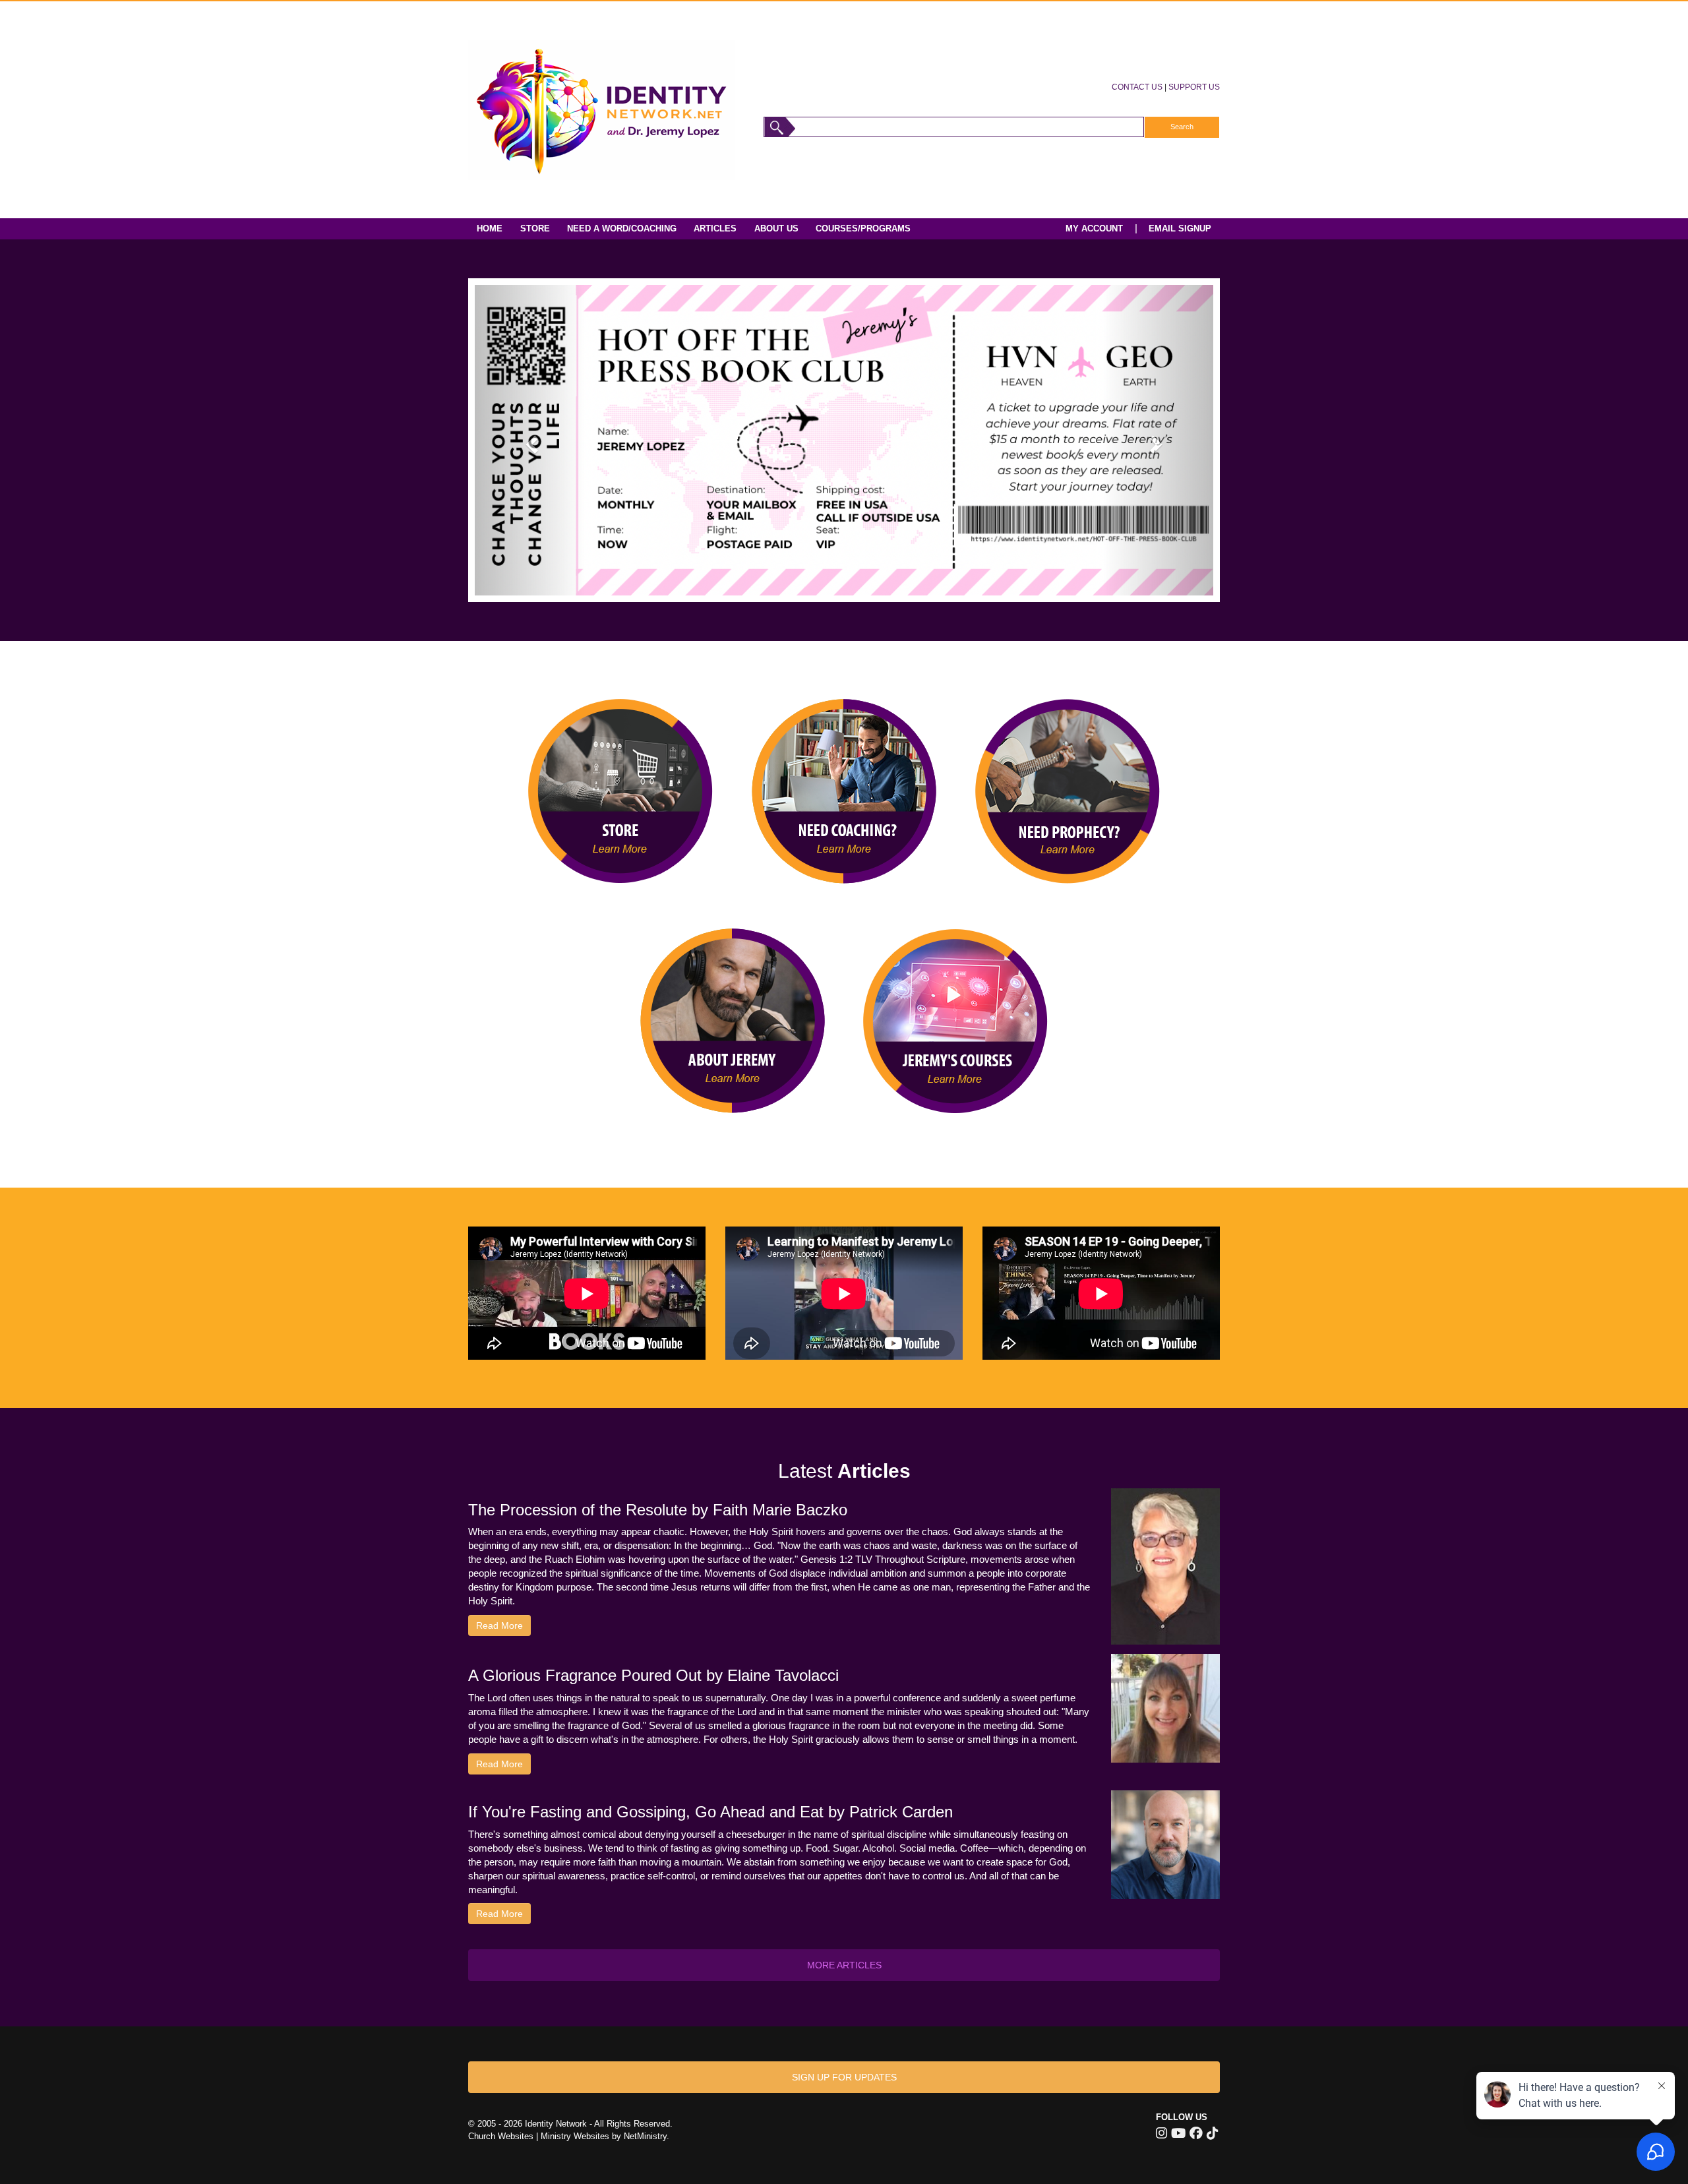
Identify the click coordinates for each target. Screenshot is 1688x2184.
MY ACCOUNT (1094, 228)
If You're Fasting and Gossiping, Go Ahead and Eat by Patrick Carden (710, 1812)
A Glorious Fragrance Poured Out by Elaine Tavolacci (653, 1675)
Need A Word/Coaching (622, 228)
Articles (715, 228)
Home (490, 228)
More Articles (844, 1965)
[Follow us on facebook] (1196, 2133)
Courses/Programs (863, 228)
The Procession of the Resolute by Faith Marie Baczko (658, 1510)
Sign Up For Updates (844, 2077)
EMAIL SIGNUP (1180, 228)
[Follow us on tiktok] (1212, 2133)
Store (535, 228)
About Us (776, 228)
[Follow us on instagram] (1161, 2133)
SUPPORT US (1194, 87)
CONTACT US (1137, 87)
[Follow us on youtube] (1178, 2133)
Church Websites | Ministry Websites (540, 2136)
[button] (530, 440)
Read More (499, 1625)
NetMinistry (645, 2136)
